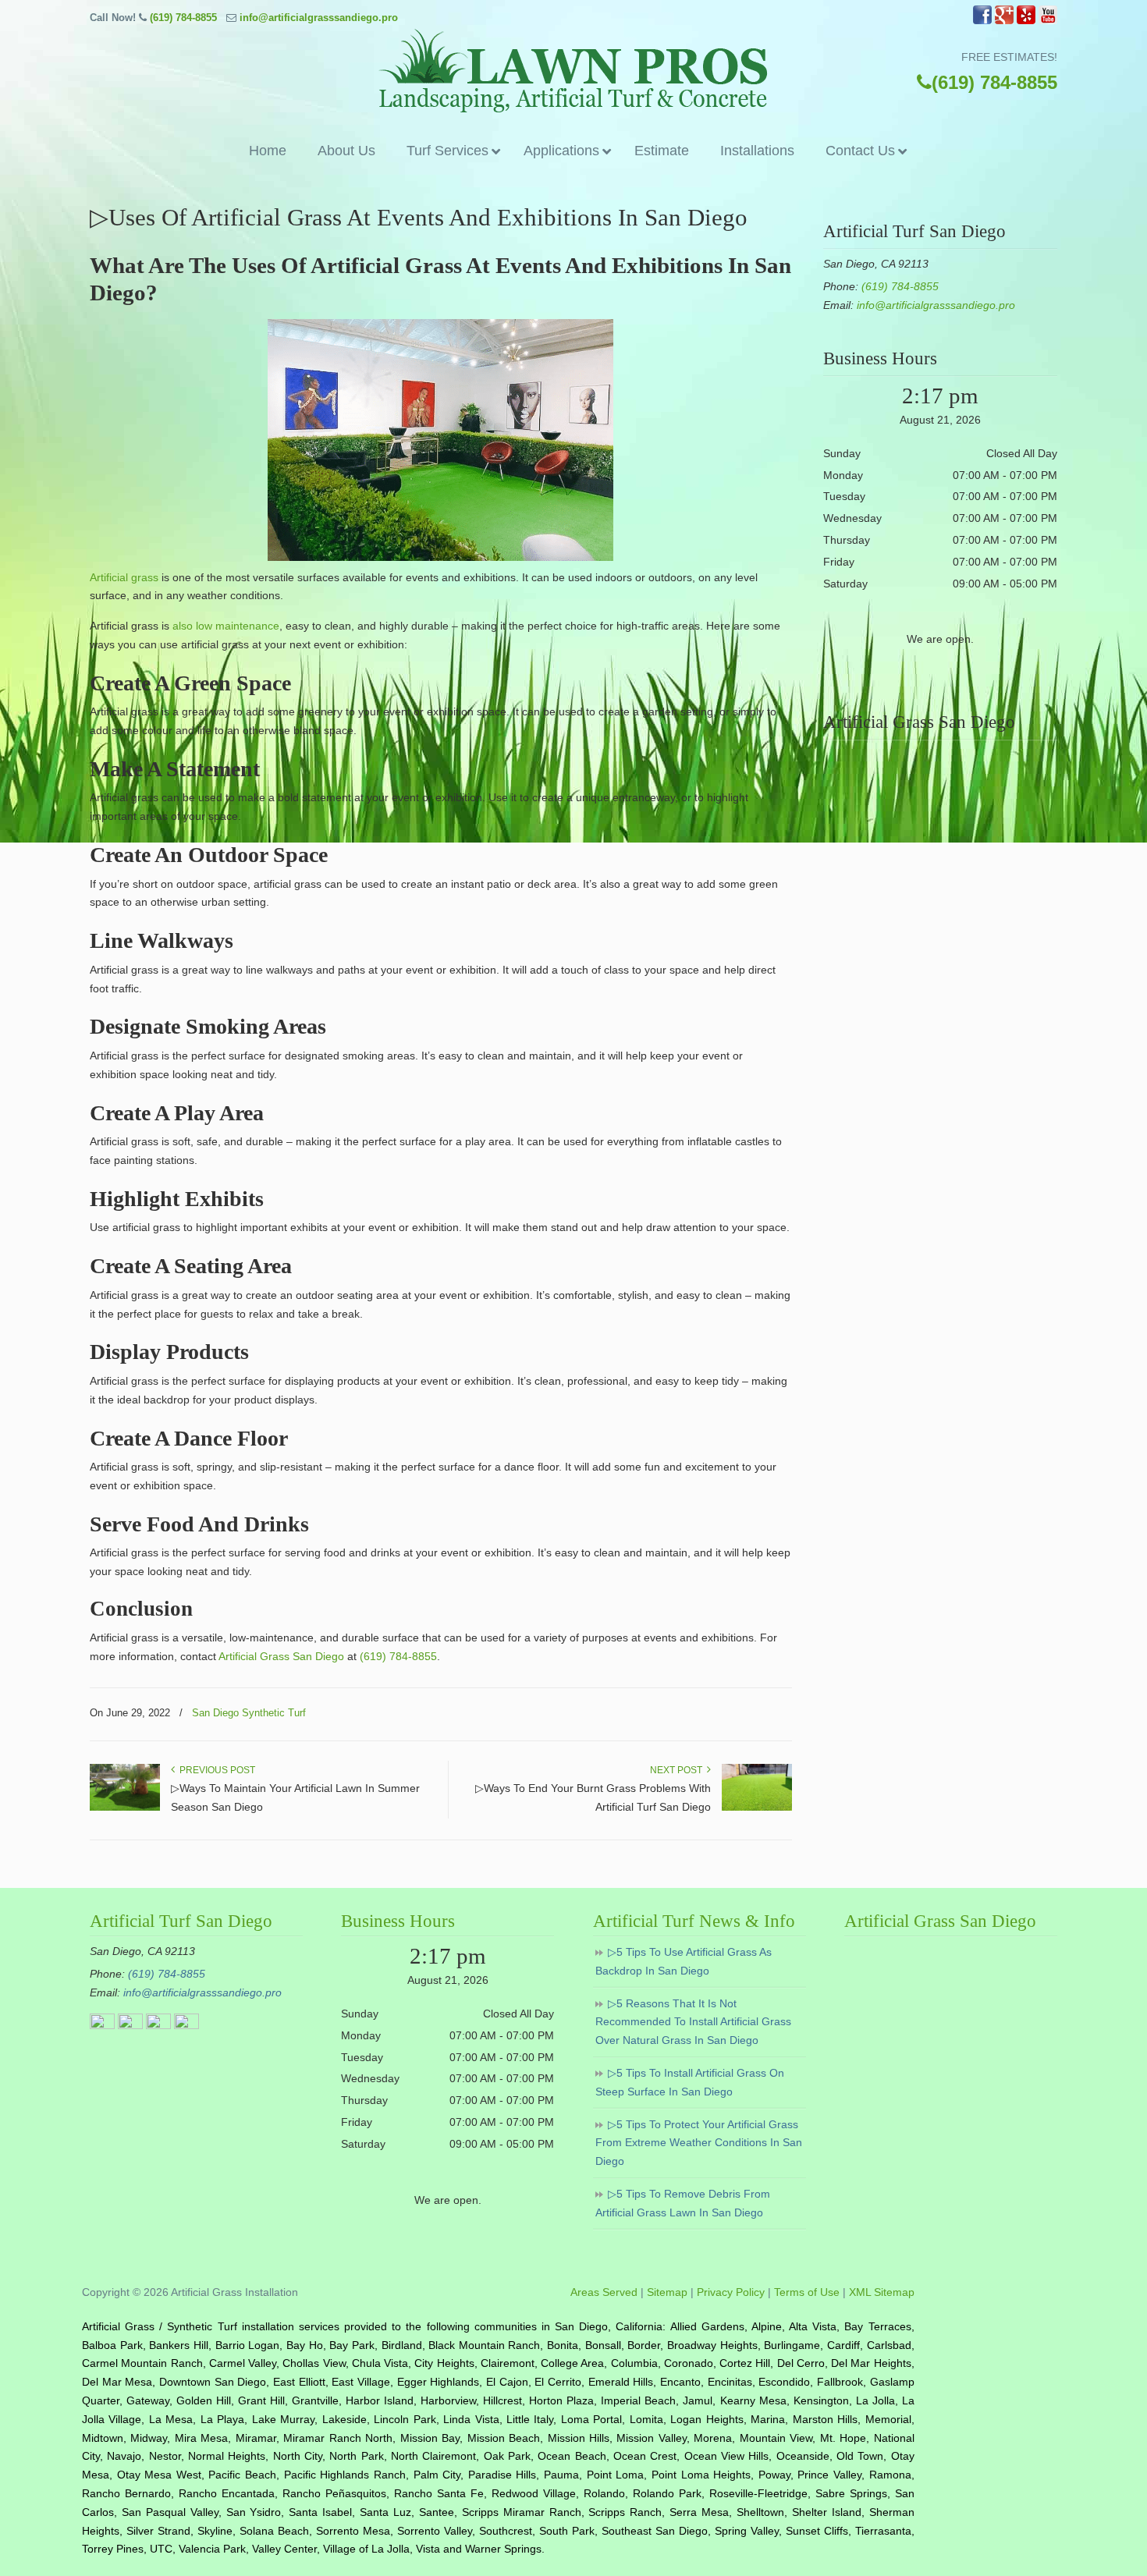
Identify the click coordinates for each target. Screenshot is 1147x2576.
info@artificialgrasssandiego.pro (319, 18)
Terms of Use (807, 2292)
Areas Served (604, 2292)
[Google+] (1004, 21)
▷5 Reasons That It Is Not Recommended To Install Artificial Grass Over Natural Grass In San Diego (693, 2022)
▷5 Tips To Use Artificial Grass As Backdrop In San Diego (684, 1961)
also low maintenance (226, 626)
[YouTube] (1048, 21)
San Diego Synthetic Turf (249, 1713)
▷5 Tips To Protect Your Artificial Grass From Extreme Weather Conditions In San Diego (699, 2143)
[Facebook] (982, 21)
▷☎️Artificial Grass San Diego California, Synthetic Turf (573, 71)
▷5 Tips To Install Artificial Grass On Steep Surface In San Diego (690, 2082)
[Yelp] (1026, 21)
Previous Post (215, 1770)
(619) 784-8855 (183, 18)
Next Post (678, 1770)
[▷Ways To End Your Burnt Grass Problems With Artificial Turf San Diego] (757, 1808)
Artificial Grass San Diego (281, 1656)
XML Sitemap (882, 2292)
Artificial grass (124, 577)
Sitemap (667, 2292)
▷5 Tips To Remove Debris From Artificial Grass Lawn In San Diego (683, 2203)
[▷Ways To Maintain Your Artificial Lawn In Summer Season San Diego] (125, 1808)
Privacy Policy (731, 2292)
